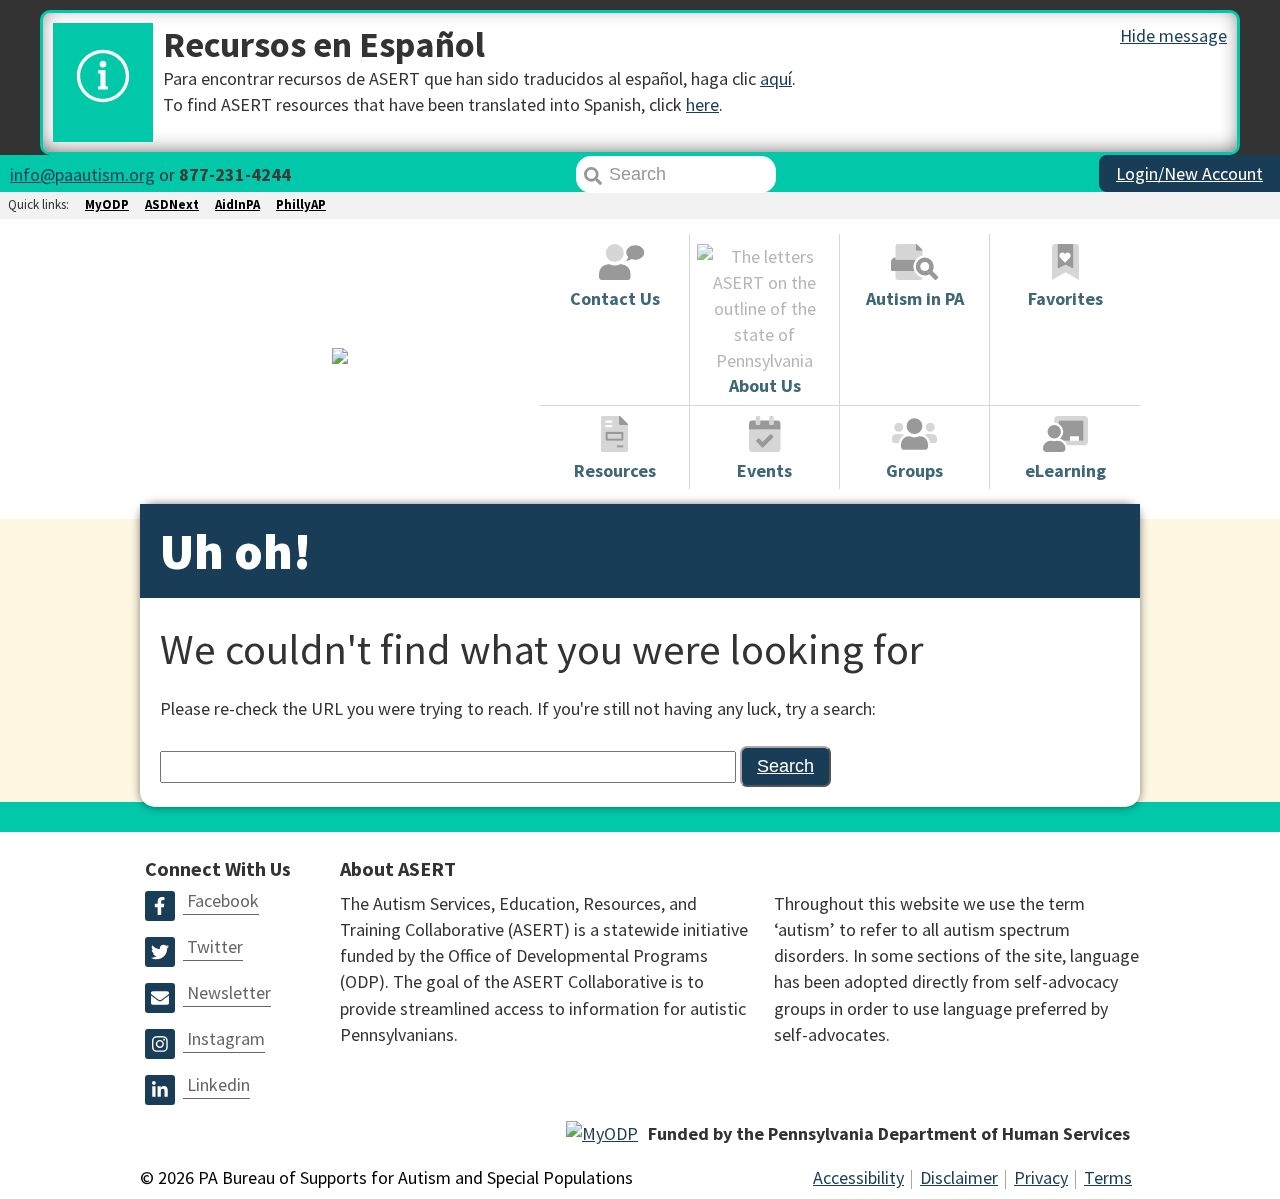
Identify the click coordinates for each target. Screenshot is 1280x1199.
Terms (1108, 1177)
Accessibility (858, 1177)
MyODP (107, 204)
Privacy (1041, 1177)
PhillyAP (301, 204)
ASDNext (172, 204)
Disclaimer (959, 1177)
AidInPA (237, 204)
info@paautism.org (82, 174)
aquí (776, 78)
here (702, 104)
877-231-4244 (235, 174)
